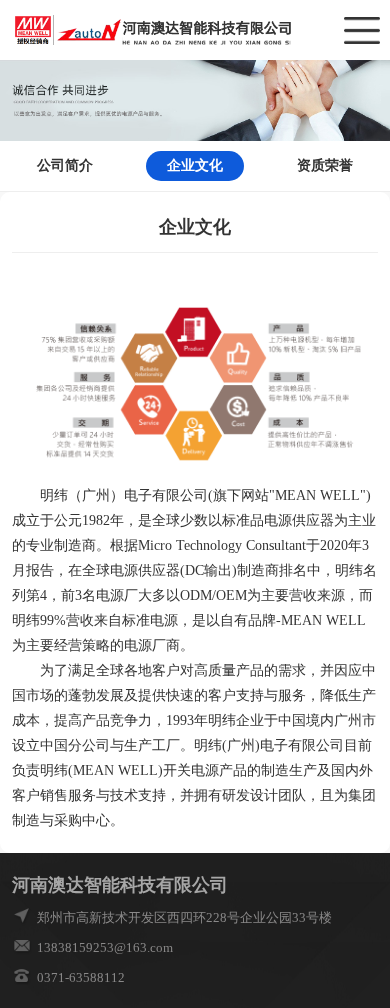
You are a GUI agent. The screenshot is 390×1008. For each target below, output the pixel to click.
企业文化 (195, 165)
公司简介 (65, 165)
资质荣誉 (325, 165)
